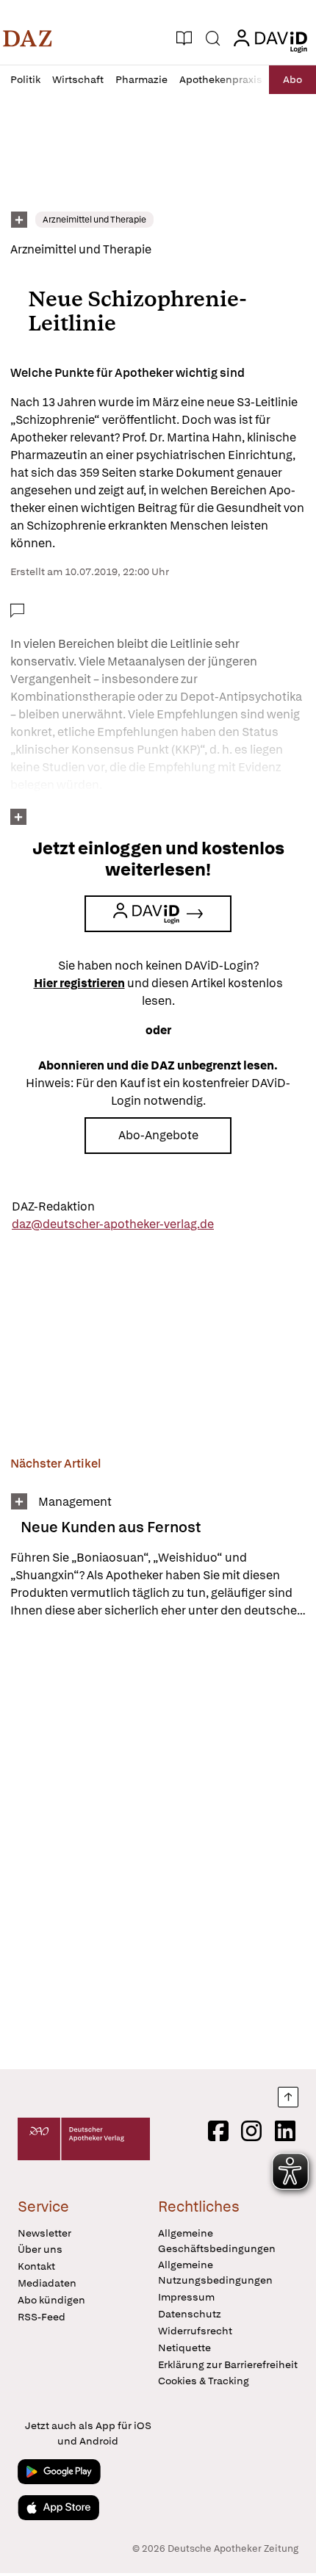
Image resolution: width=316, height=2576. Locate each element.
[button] (28, 38)
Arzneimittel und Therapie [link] (94, 220)
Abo (292, 79)
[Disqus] (158, 1844)
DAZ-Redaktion (53, 1206)
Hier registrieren (79, 983)
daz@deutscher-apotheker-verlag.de (113, 1224)
